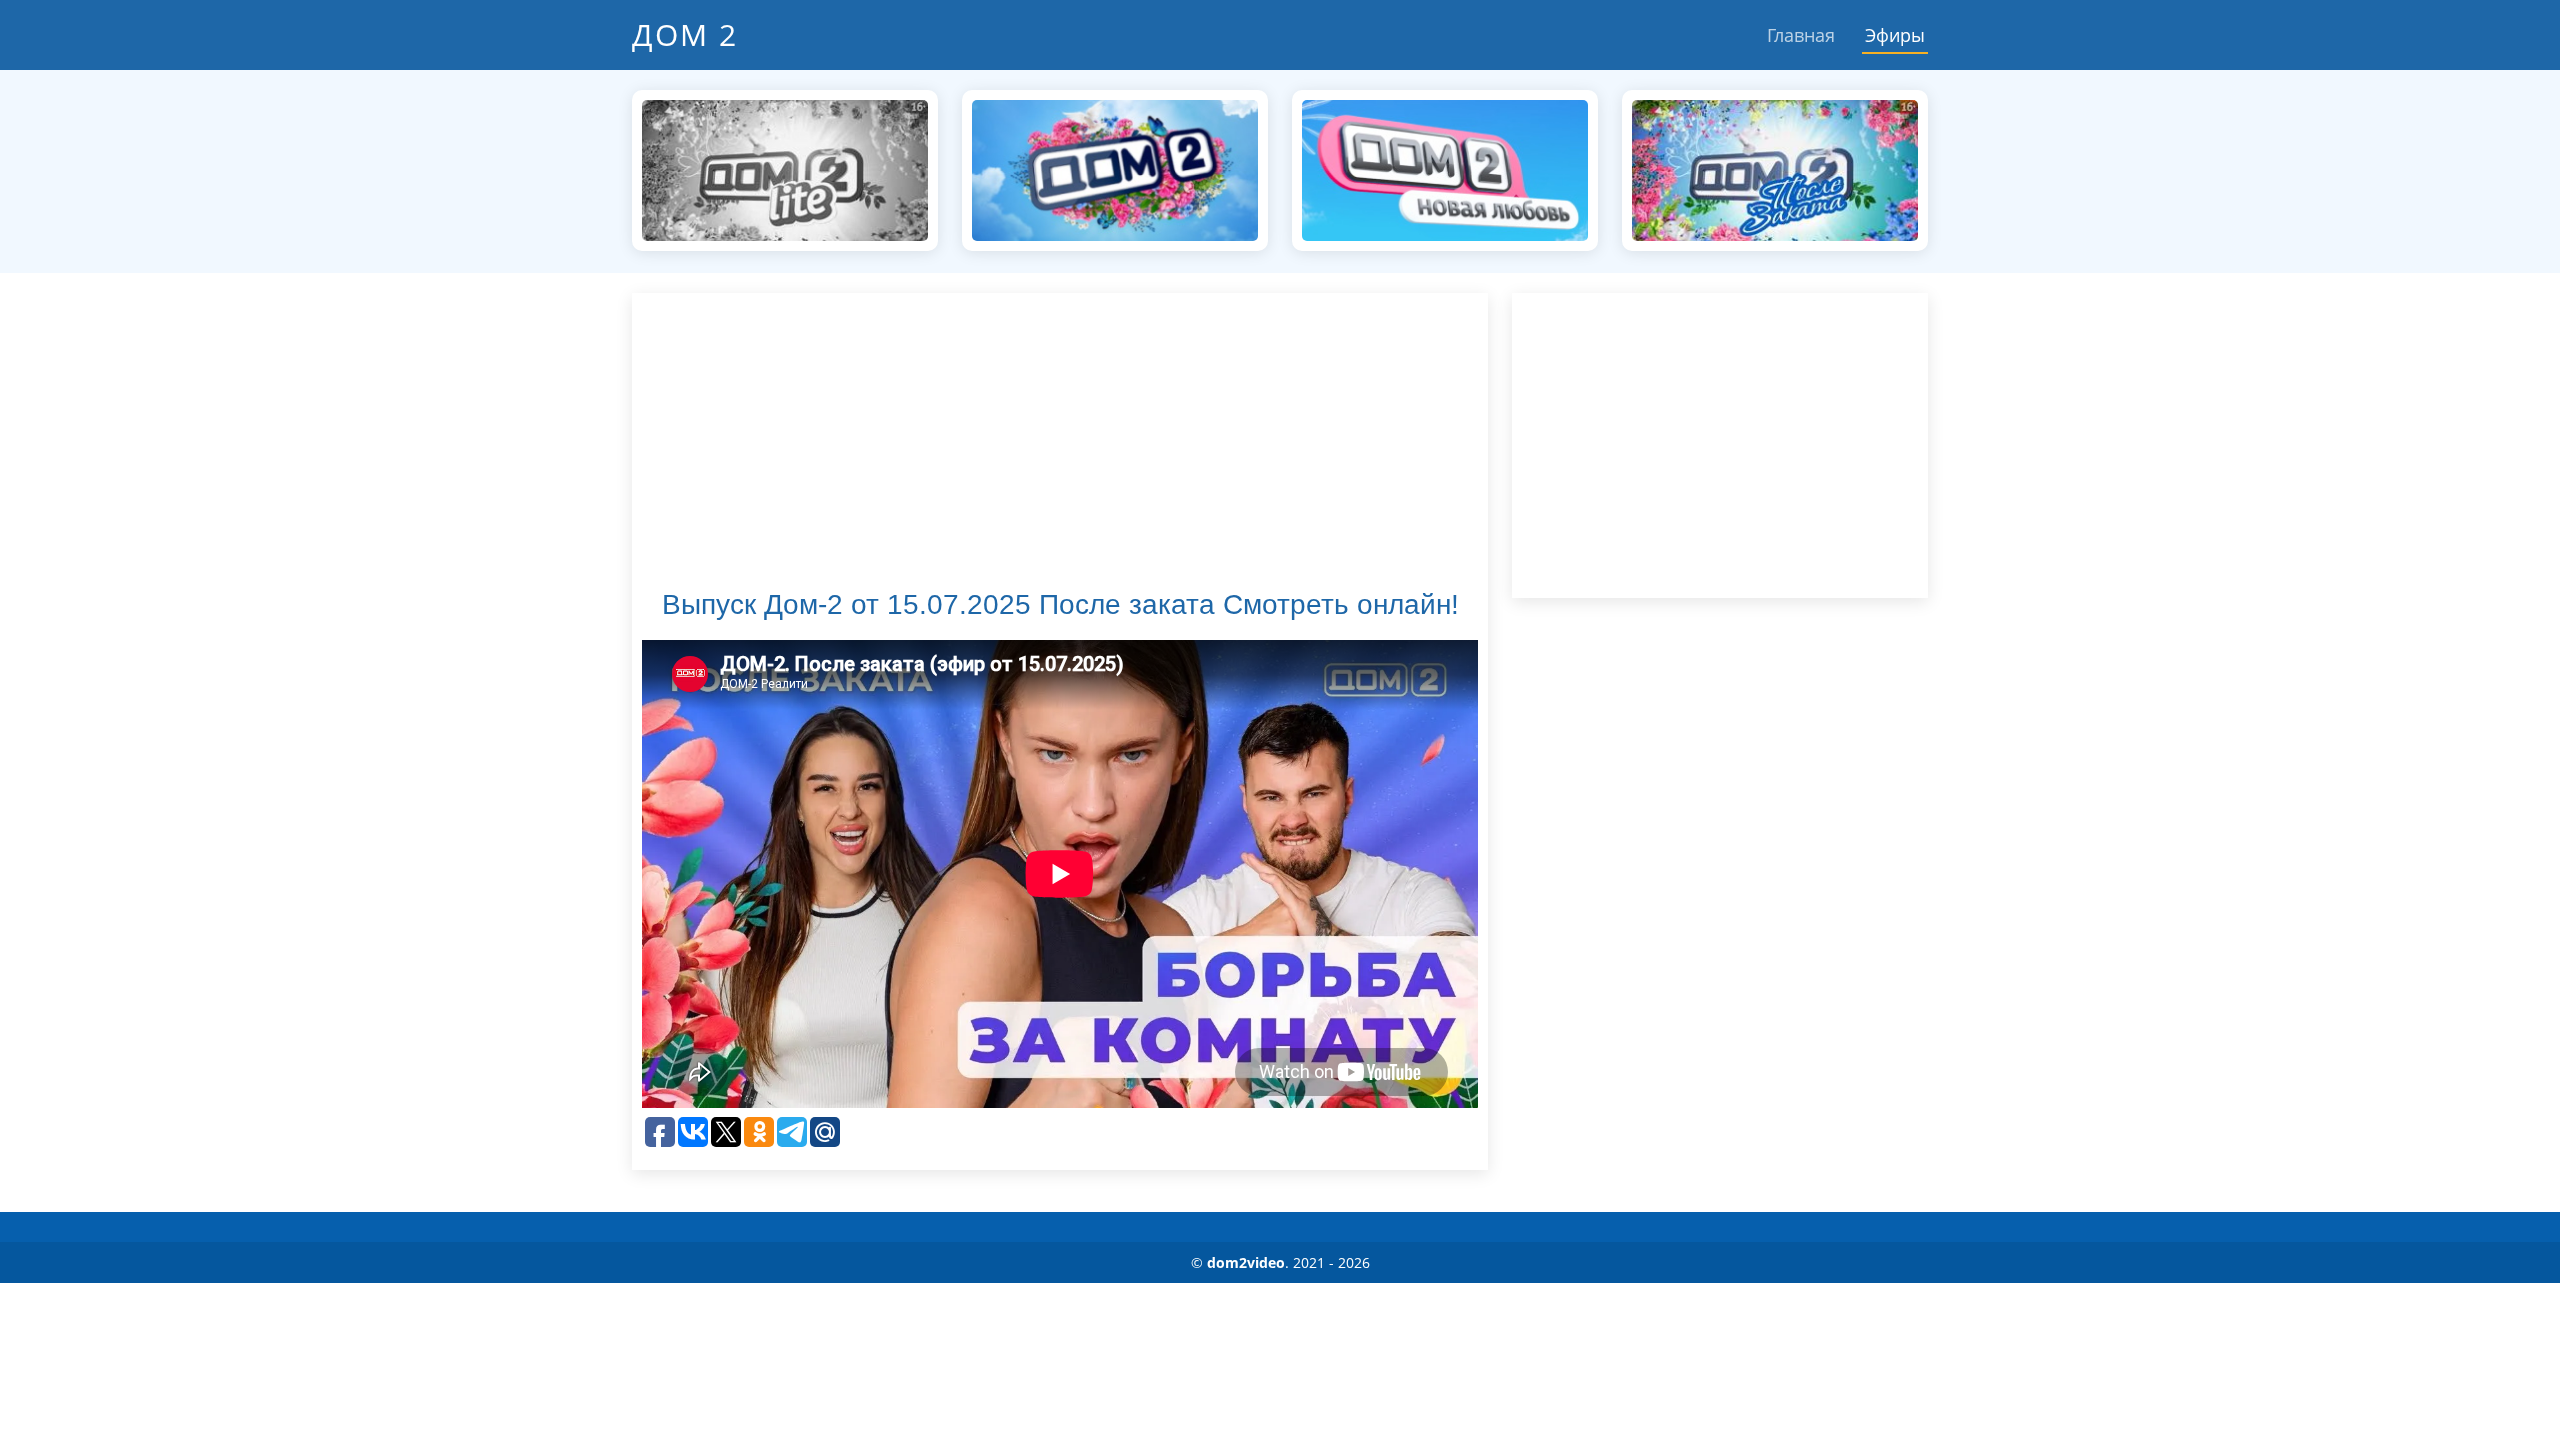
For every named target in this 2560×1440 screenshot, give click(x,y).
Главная (1801, 35)
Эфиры (1895, 35)
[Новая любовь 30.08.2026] (1445, 169)
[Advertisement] (1060, 443)
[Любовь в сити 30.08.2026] (1115, 169)
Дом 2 (685, 34)
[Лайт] (785, 169)
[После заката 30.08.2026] (1775, 169)
